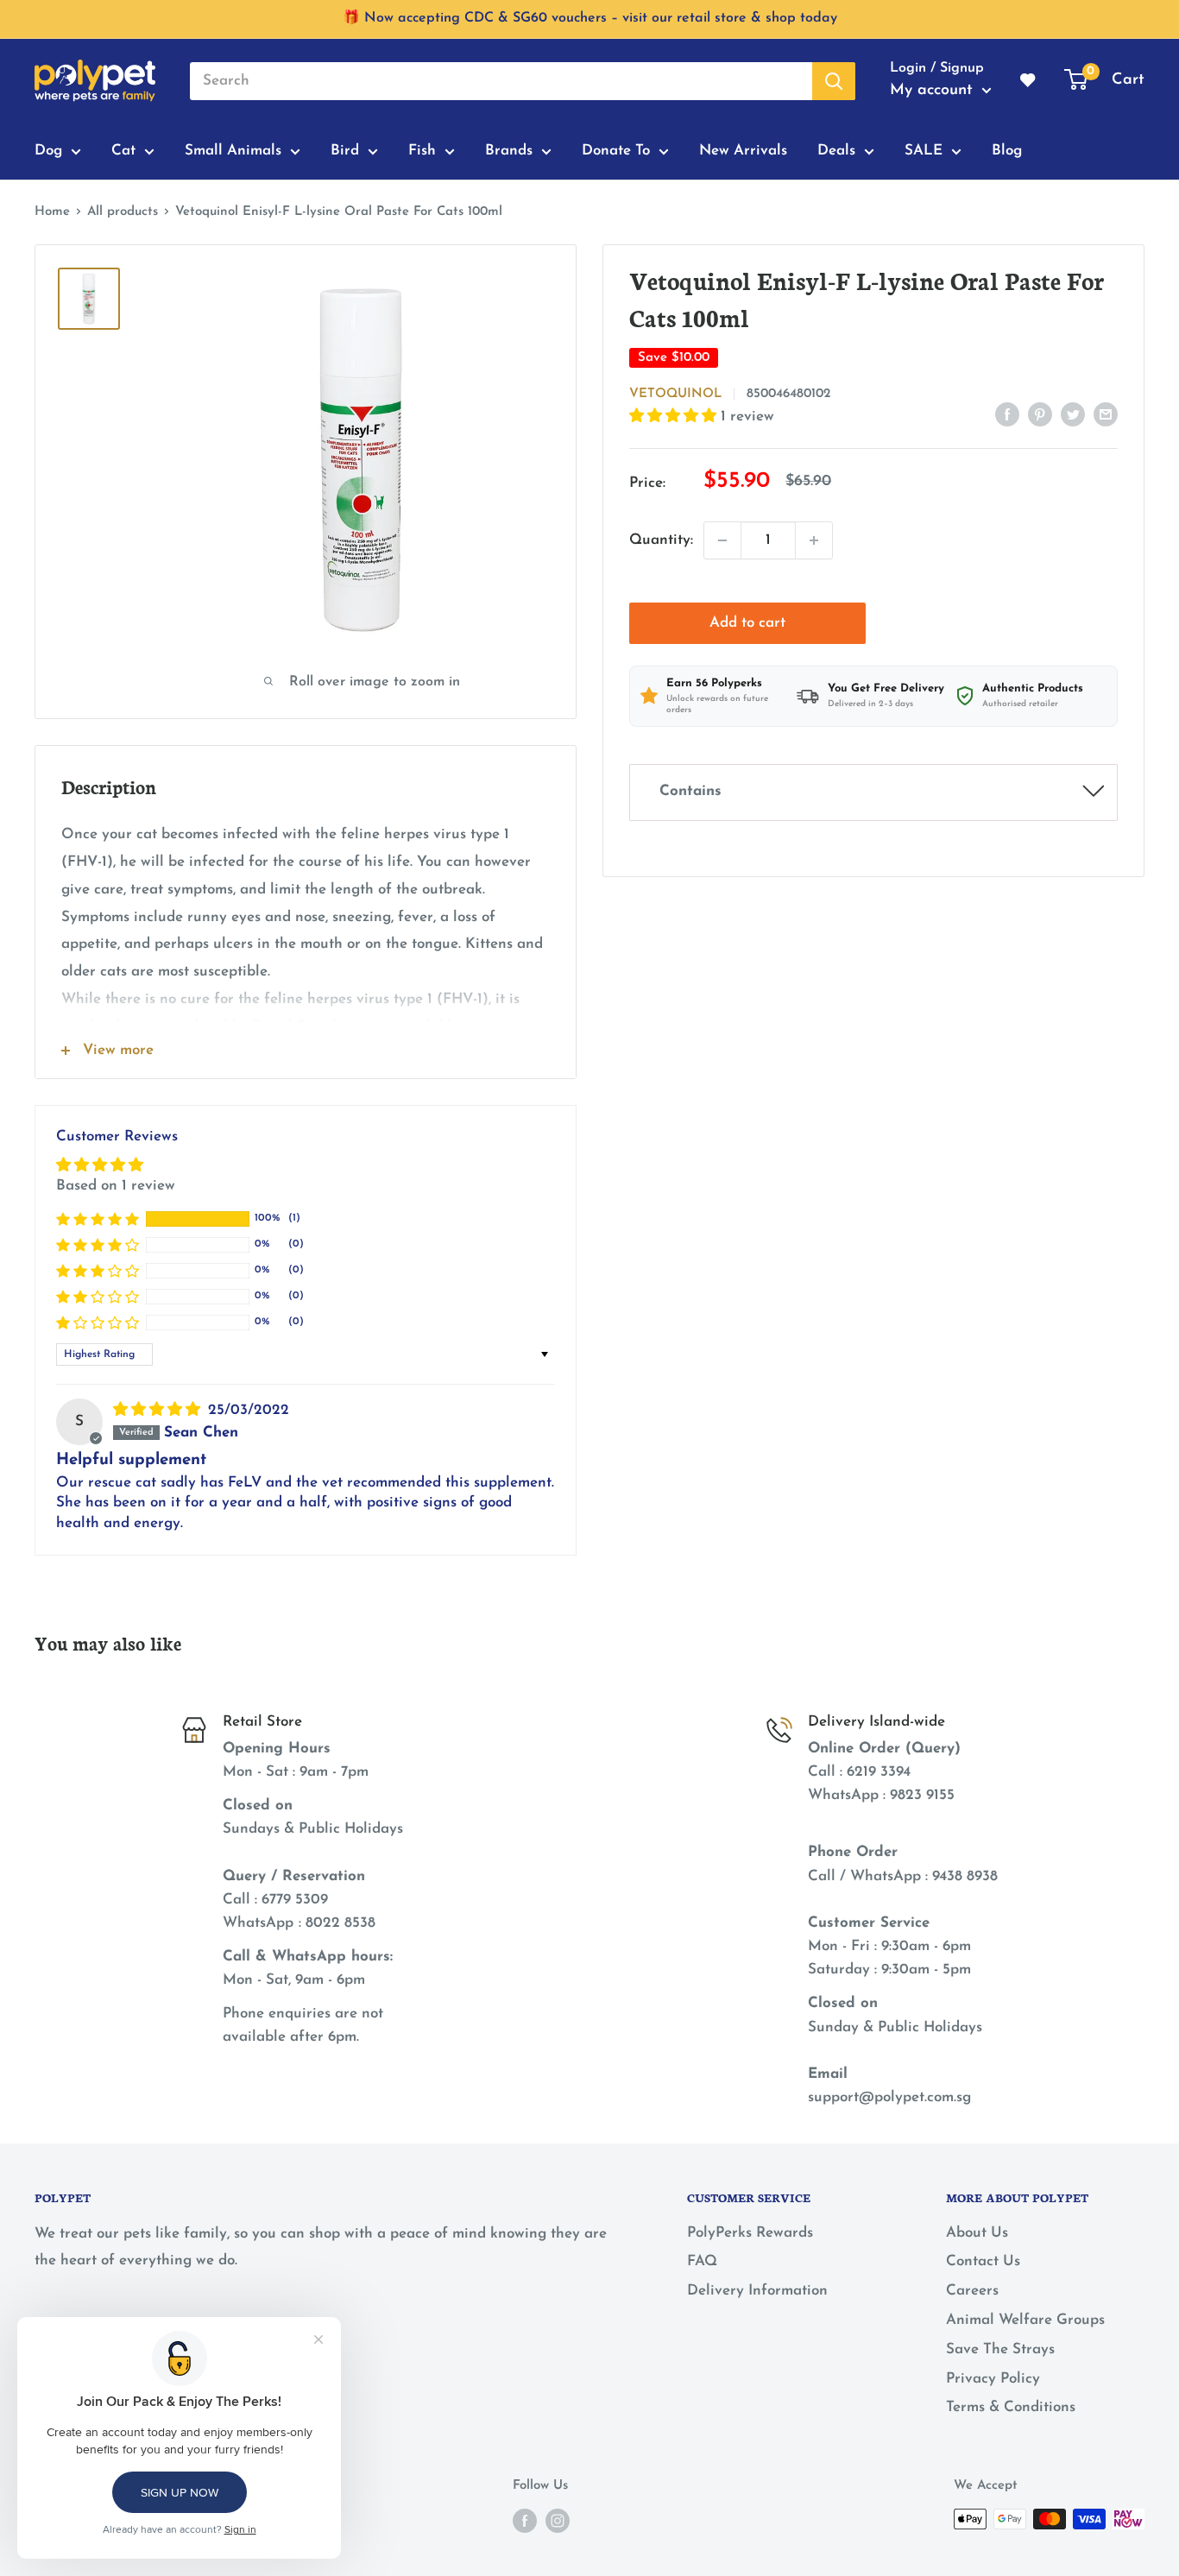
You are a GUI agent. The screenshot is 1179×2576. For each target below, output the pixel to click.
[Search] (834, 81)
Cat (123, 151)
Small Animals (233, 151)
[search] (501, 81)
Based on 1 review (116, 1186)
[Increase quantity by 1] (814, 540)
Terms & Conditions (1011, 2407)
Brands (509, 151)
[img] (159, 1410)
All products (123, 212)
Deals (836, 151)
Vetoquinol (675, 394)
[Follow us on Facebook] (525, 2521)
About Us (977, 2233)
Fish (422, 151)
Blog (1007, 151)
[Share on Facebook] (1007, 414)
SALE (924, 151)
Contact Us (983, 2261)
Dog (48, 151)
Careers (972, 2291)
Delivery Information (757, 2291)
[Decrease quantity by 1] (722, 540)
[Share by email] (1106, 414)
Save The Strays (1000, 2349)
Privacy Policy (993, 2379)
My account (934, 91)
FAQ (702, 2261)
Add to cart (747, 623)
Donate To (616, 151)
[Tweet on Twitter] (1073, 414)
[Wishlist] (1029, 81)
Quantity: (661, 540)
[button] (675, 417)
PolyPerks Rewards (750, 2233)
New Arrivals (743, 151)
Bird (345, 151)
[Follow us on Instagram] (558, 2521)
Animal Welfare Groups (1025, 2320)
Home (52, 212)
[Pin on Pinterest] (1040, 414)
